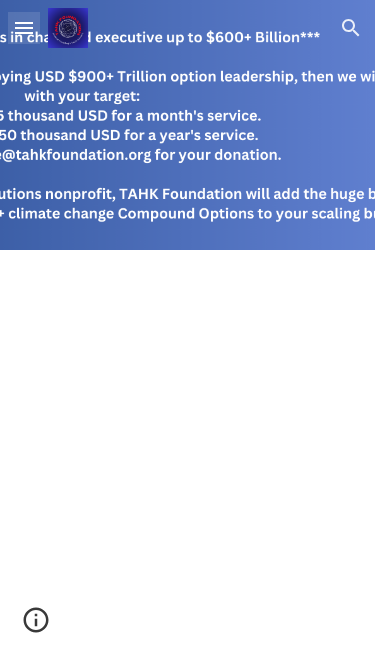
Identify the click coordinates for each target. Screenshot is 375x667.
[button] (24, 27)
